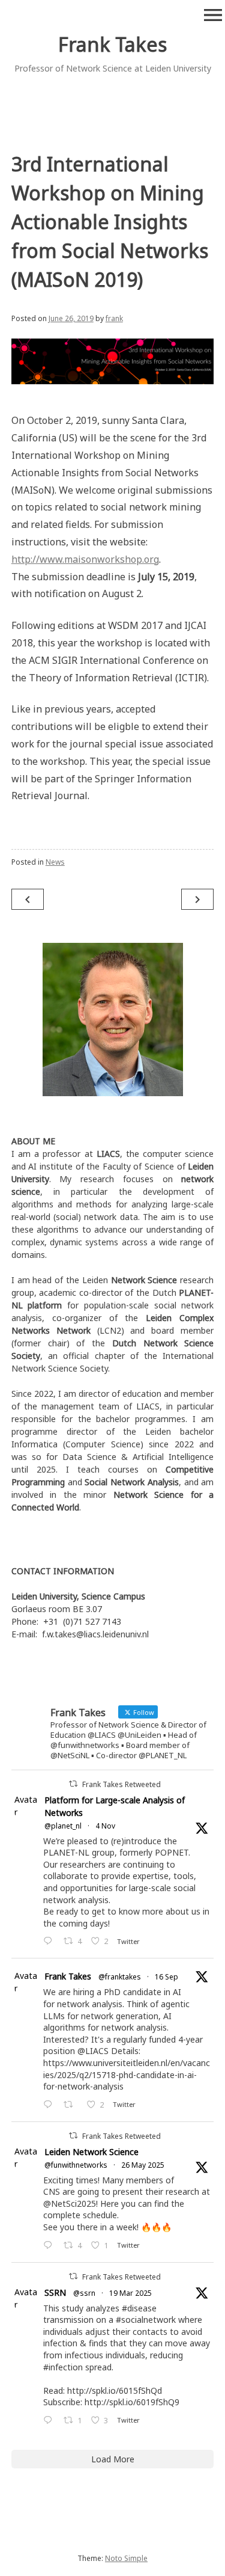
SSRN (55, 2292)
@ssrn (84, 2293)
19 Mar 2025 (130, 2293)
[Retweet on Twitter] (73, 1784)
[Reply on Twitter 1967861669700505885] (50, 2105)
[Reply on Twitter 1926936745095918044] (50, 2246)
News (55, 862)
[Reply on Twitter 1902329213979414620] (50, 2421)
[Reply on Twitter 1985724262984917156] (50, 1941)
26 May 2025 (143, 2165)
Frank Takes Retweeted (121, 1784)
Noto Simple (126, 2558)
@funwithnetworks (76, 2165)
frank (114, 318)
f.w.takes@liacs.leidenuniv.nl (95, 1634)
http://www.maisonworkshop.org (85, 559)
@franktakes (120, 1977)
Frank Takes (112, 44)
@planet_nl (63, 1826)
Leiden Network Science (91, 2152)
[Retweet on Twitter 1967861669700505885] (72, 2105)
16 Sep (166, 1977)
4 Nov (105, 1826)
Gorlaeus (29, 1609)
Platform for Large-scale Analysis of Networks (115, 1806)
